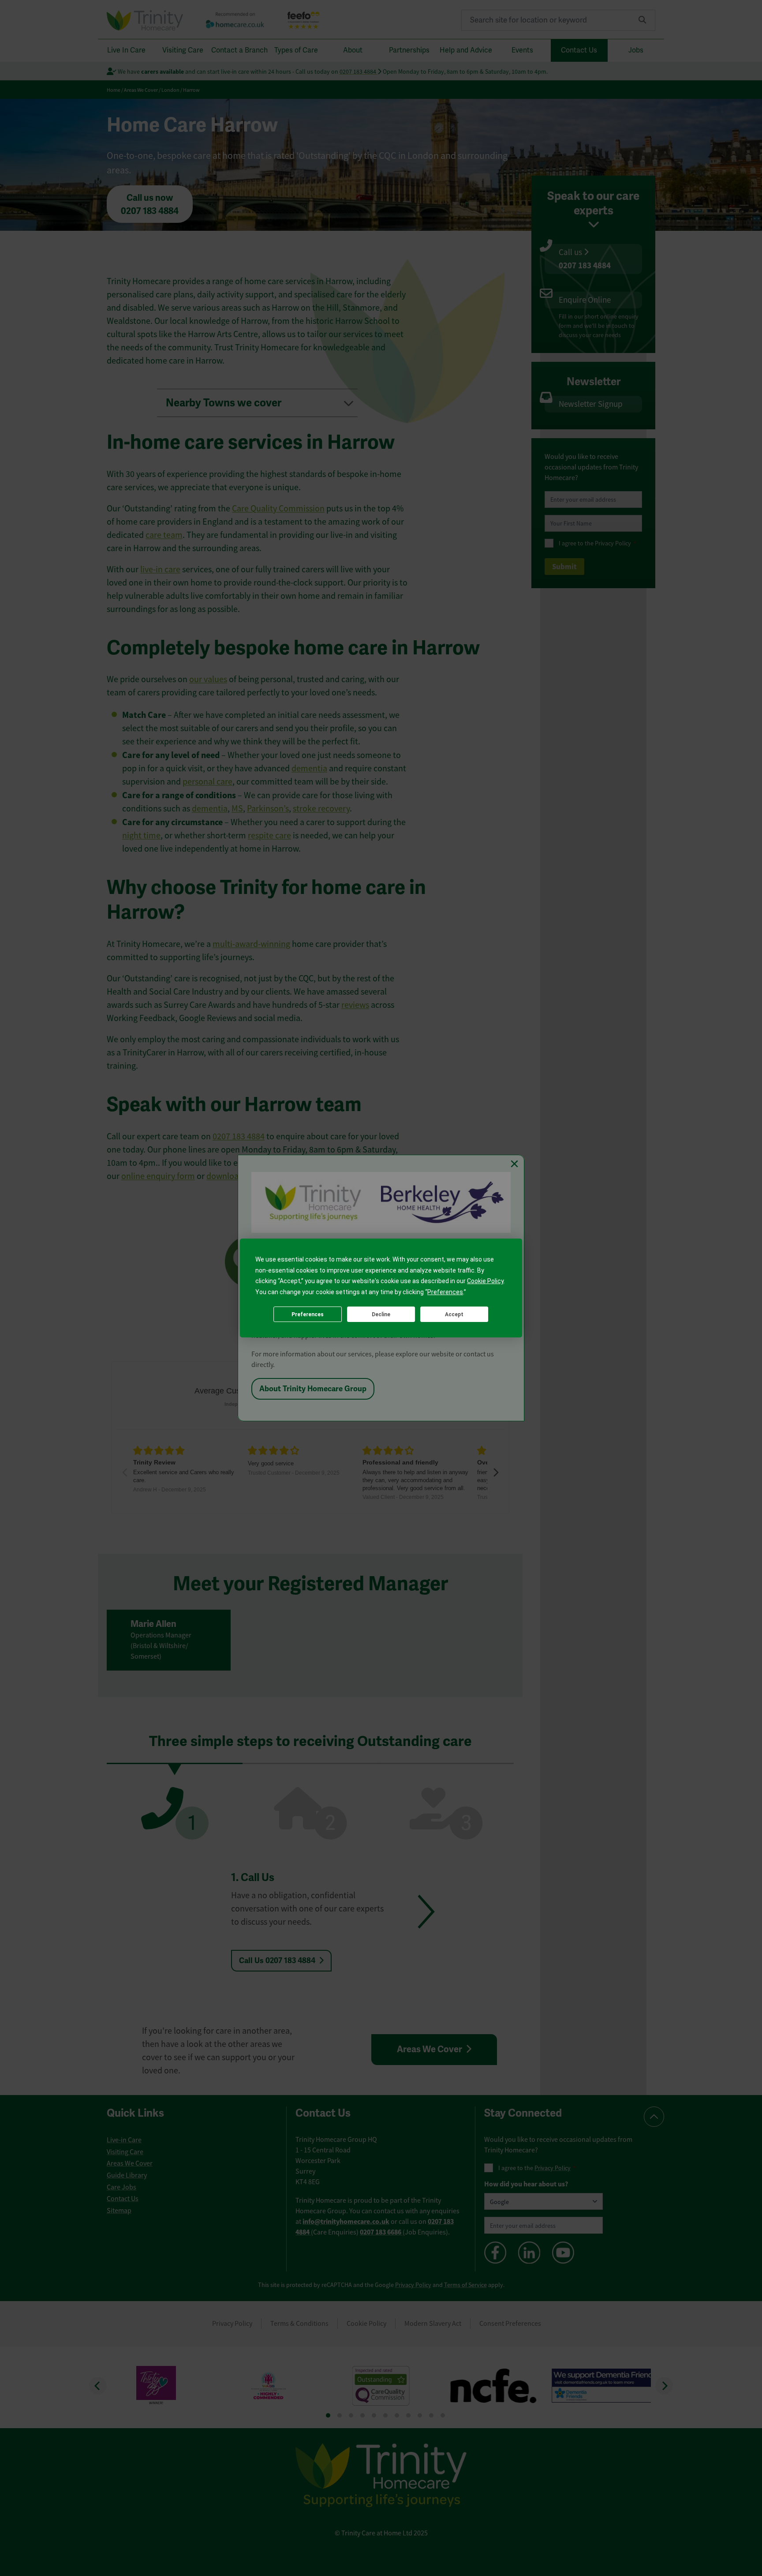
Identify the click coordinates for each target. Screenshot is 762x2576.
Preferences (308, 1314)
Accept (454, 1314)
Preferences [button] (445, 1292)
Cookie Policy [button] (485, 1281)
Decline (381, 1314)
